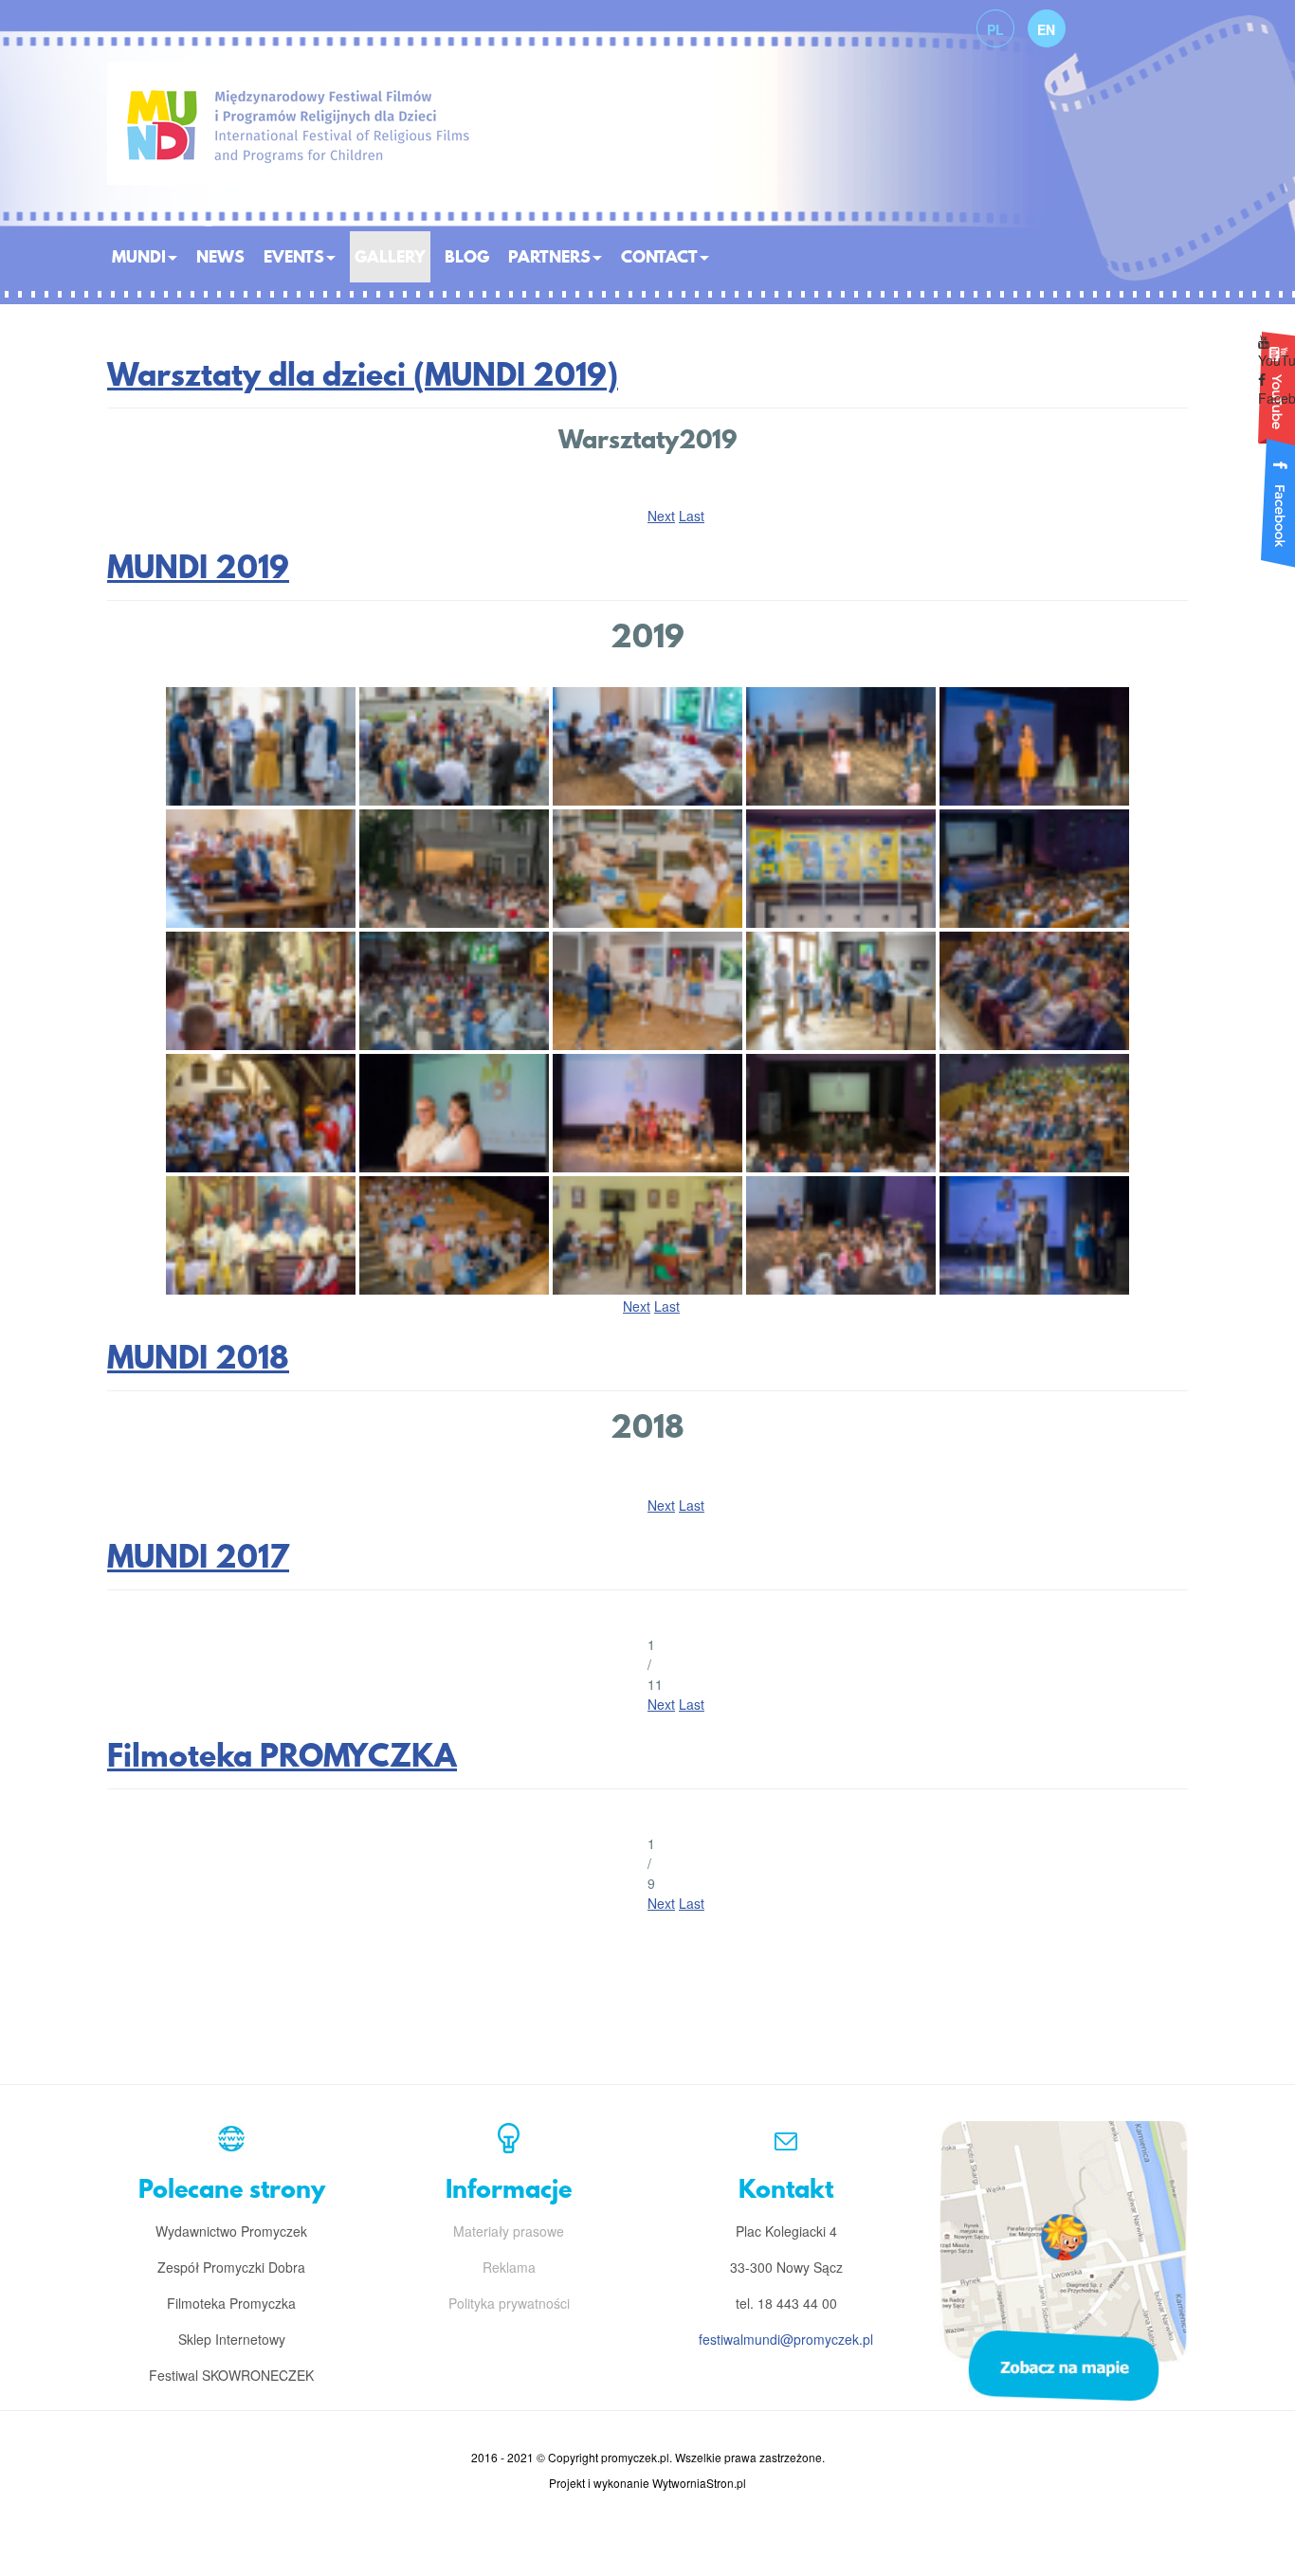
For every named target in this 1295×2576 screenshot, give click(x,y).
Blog (467, 256)
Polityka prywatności (509, 2303)
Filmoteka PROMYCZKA (282, 1755)
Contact (659, 256)
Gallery (390, 256)
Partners (549, 256)
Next (661, 516)
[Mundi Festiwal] (359, 114)
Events (294, 256)
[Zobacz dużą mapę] (1064, 2259)
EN (1046, 29)
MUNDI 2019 (198, 566)
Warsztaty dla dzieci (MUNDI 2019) (363, 374)
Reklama (509, 2267)
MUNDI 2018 (198, 1357)
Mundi (139, 256)
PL (995, 29)
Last (692, 516)
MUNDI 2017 (198, 1556)
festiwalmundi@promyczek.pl (786, 2339)
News (220, 256)
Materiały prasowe (509, 2231)
